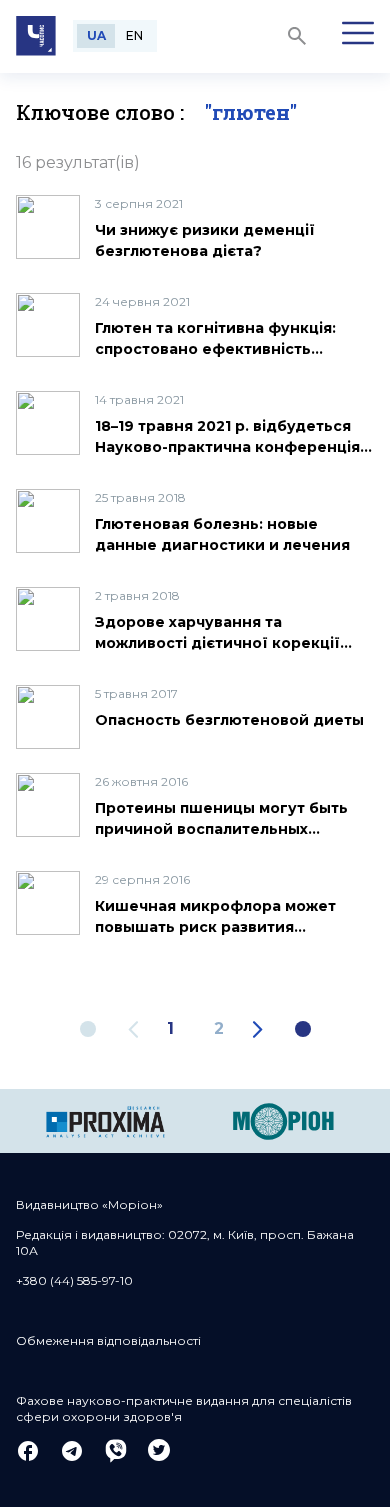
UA (96, 35)
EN (134, 35)
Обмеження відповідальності (108, 1340)
